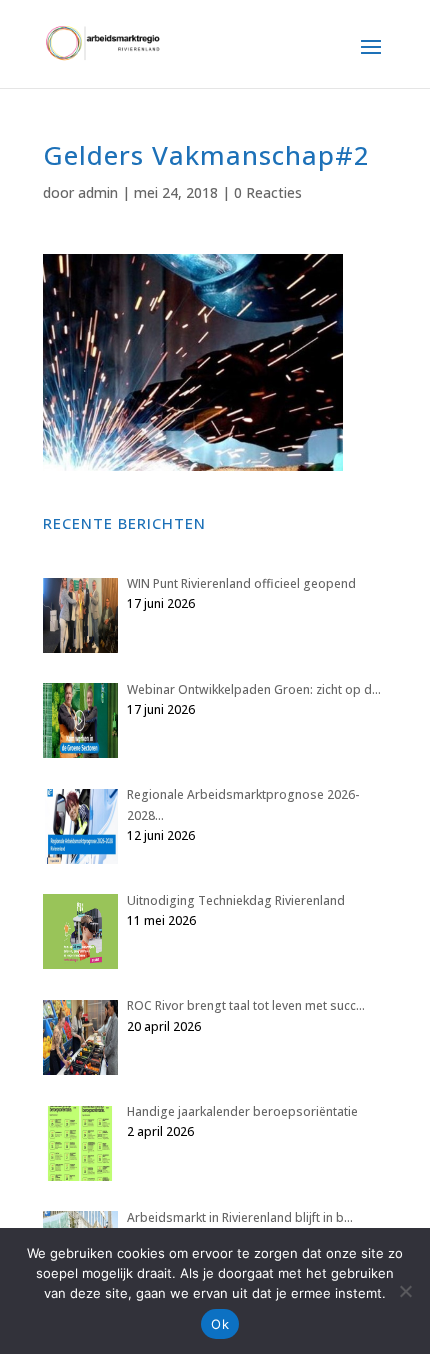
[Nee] (405, 1291)
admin (98, 192)
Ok (220, 1324)
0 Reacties (268, 192)
